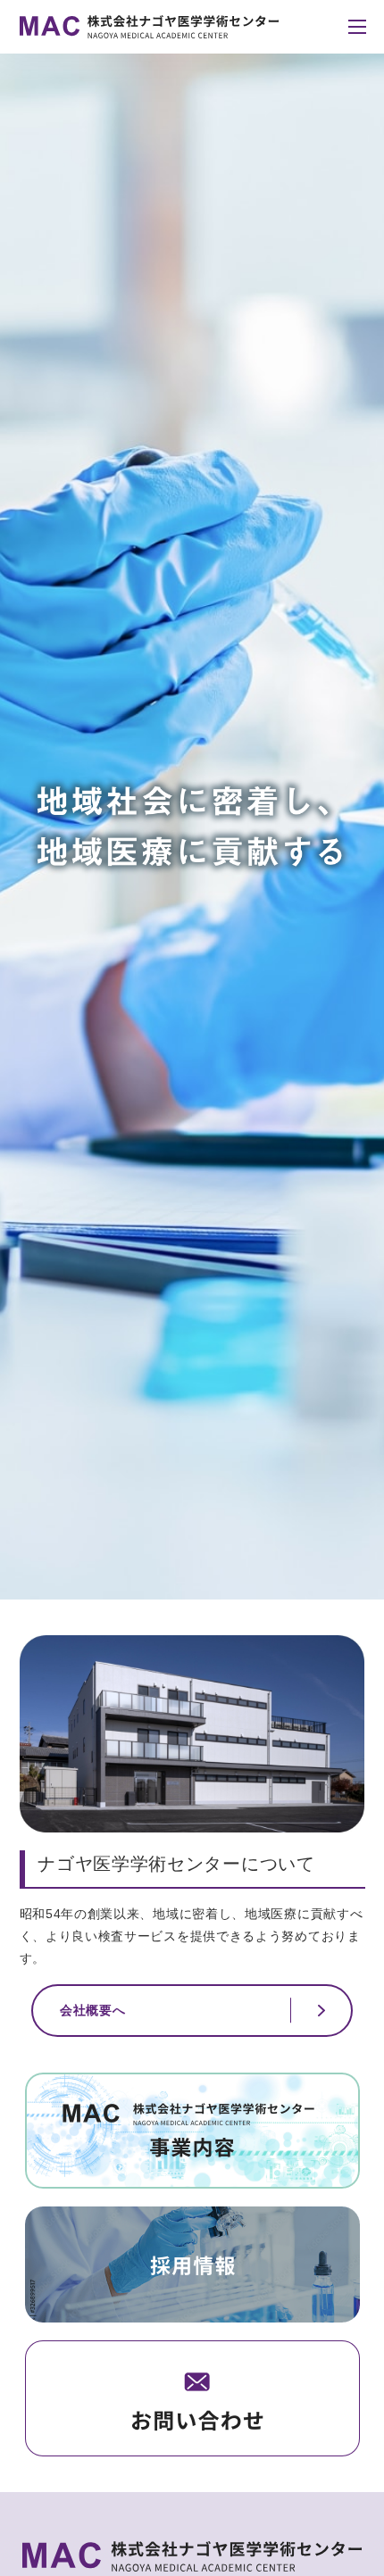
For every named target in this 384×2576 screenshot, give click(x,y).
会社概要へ (93, 2010)
